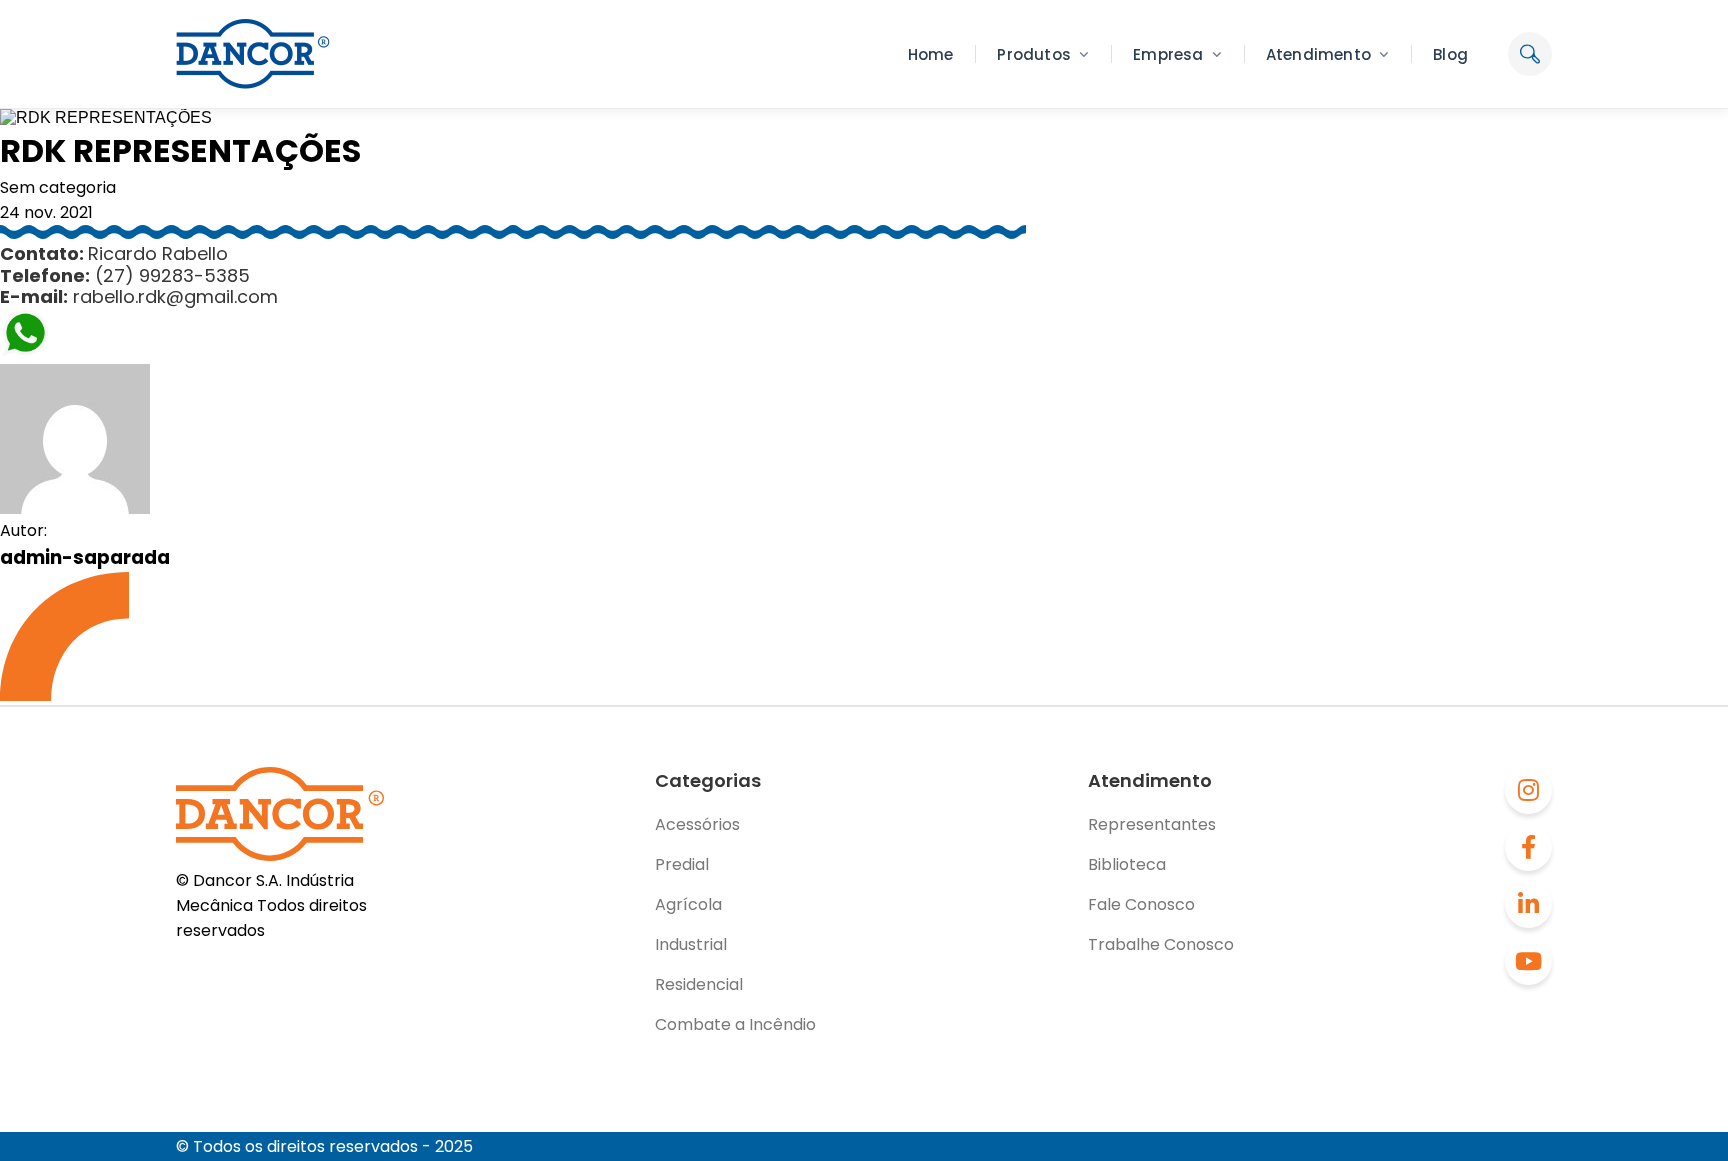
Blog (1450, 54)
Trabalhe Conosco (1161, 944)
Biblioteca (1127, 864)
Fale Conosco (1141, 904)
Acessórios (697, 824)
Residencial (699, 984)
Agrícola (688, 904)
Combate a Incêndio (735, 1024)
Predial (682, 864)
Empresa (1168, 54)
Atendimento (1318, 54)
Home (931, 54)
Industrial (691, 944)
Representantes (1152, 824)
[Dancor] (253, 54)
